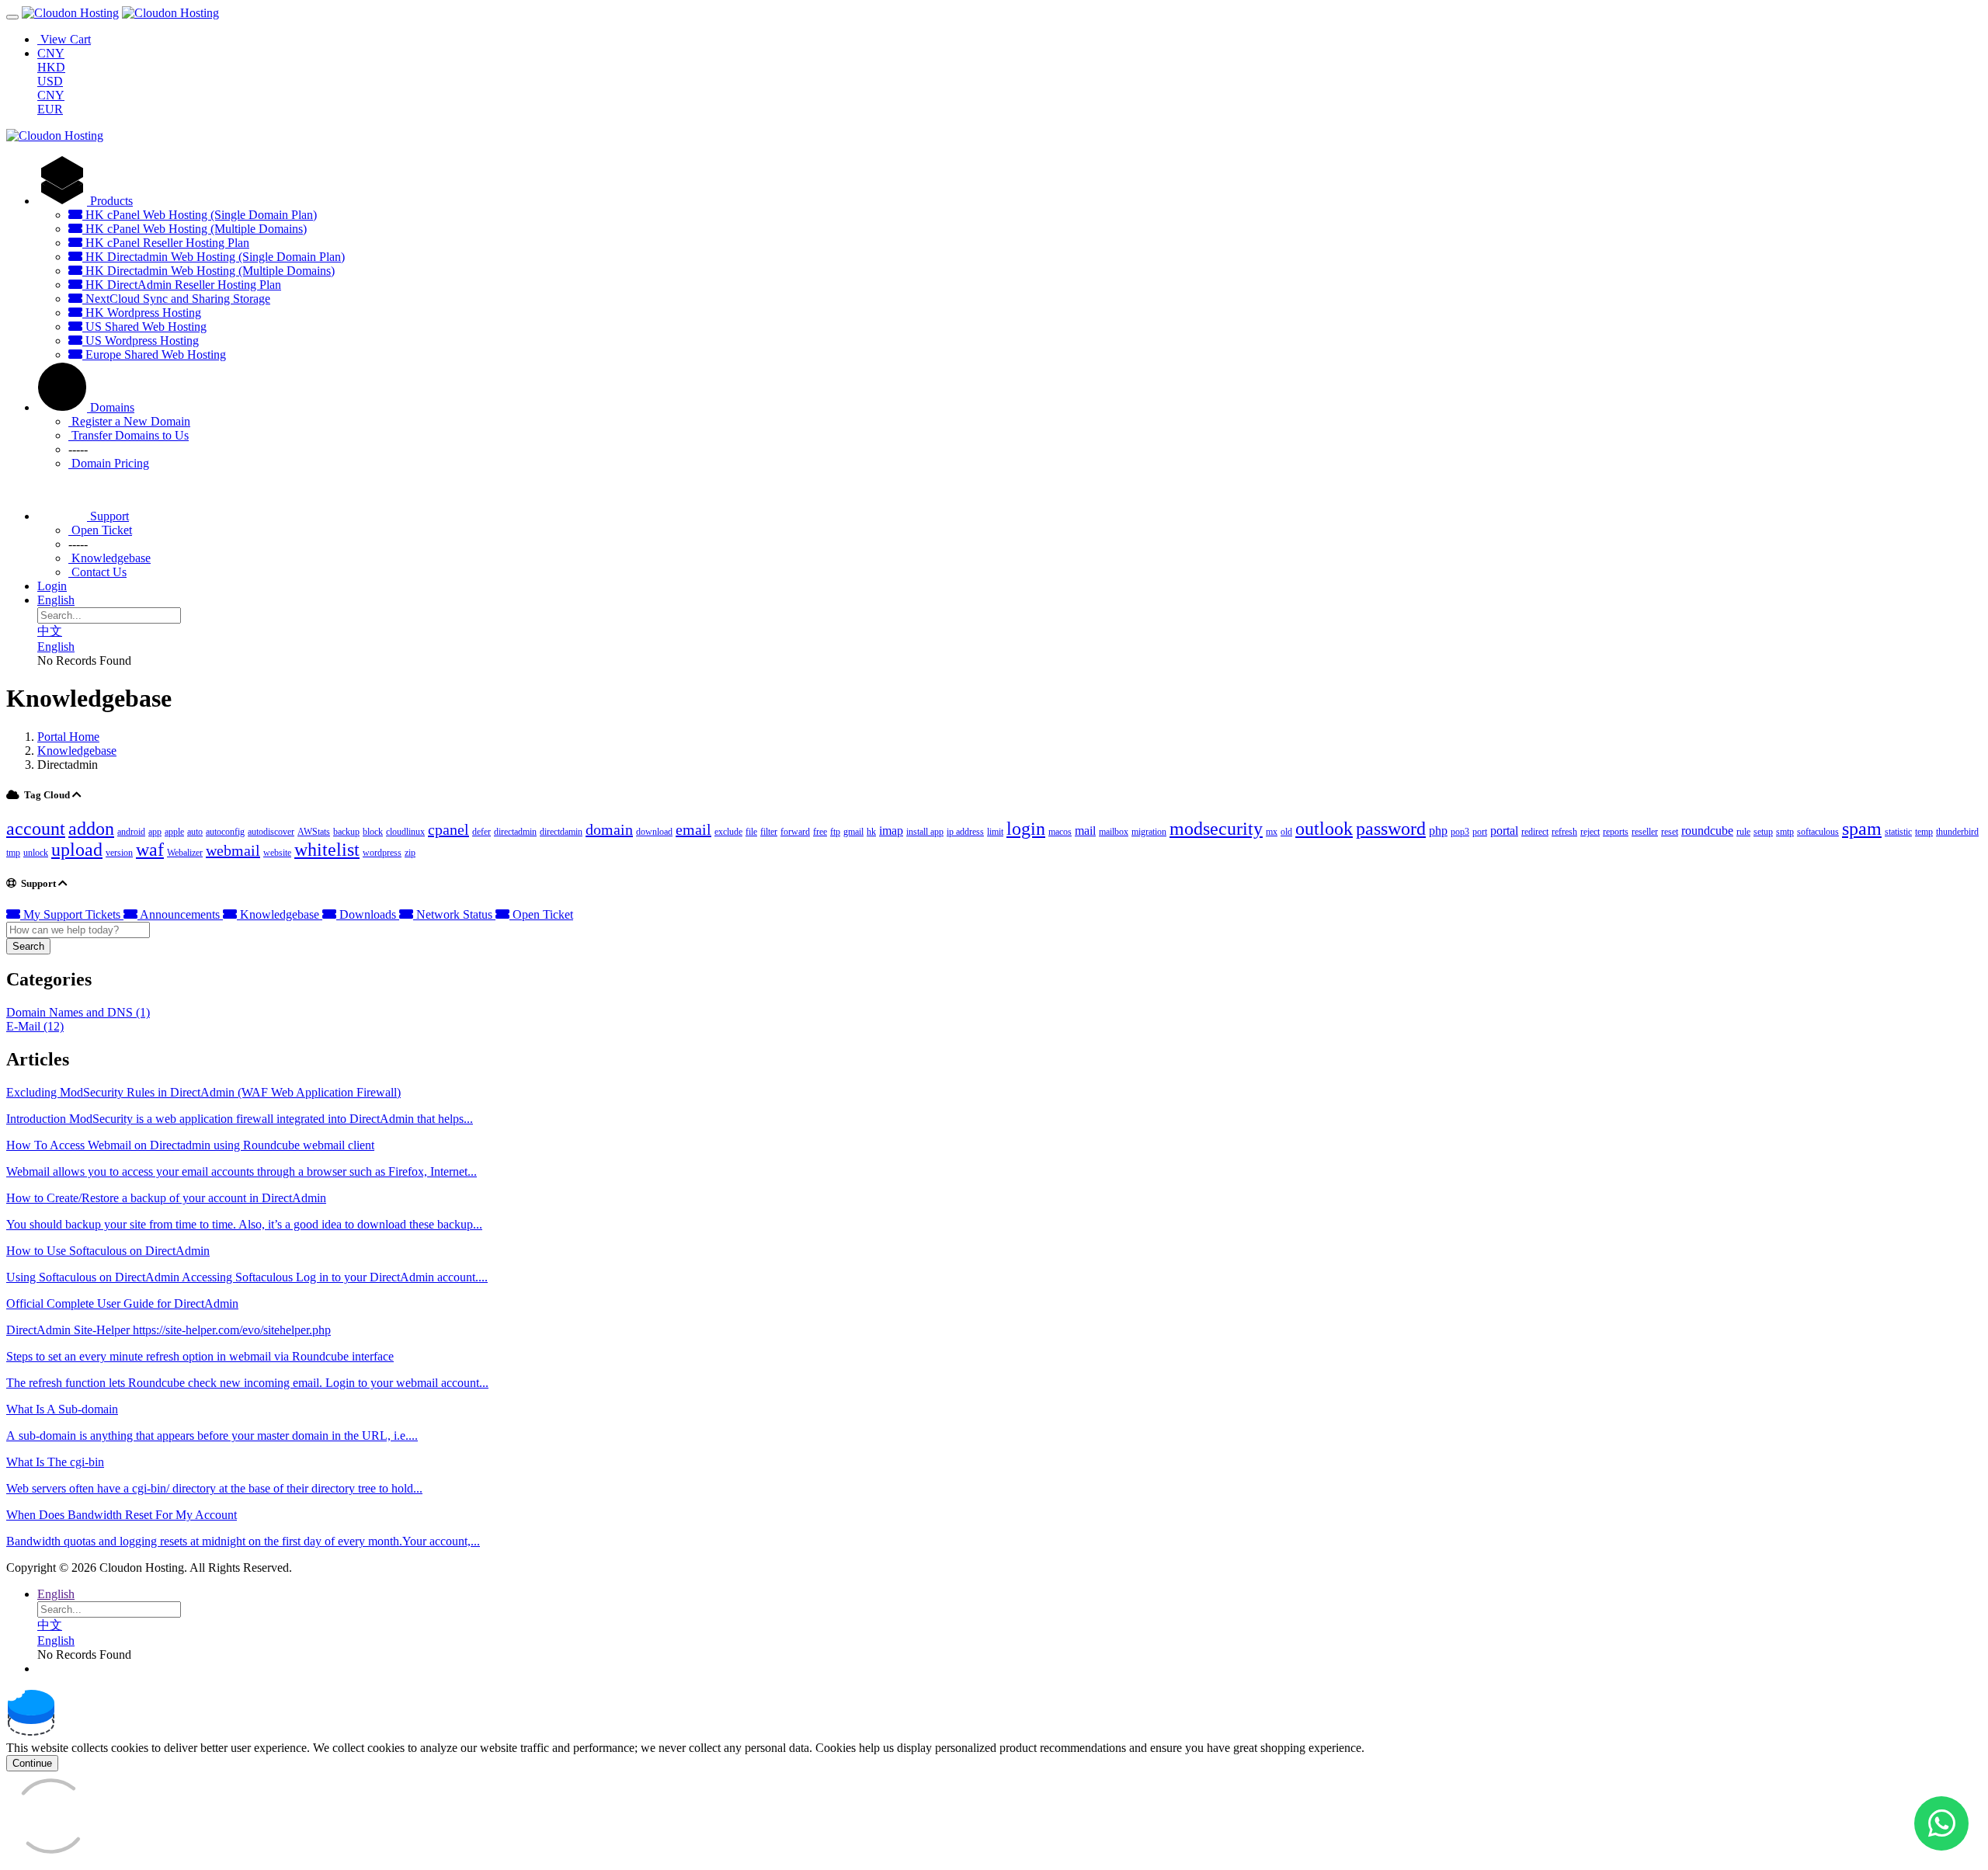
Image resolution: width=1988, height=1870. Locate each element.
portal (1504, 831)
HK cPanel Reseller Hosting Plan (166, 243)
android (131, 832)
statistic (1898, 832)
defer (481, 832)
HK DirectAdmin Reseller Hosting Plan (182, 285)
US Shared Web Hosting (144, 327)
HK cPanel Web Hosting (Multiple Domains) (195, 229)
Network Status (454, 914)
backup (346, 832)
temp (1924, 832)
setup (1763, 832)
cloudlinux (405, 832)
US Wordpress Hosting (141, 341)
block (373, 832)
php (1438, 831)
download (654, 832)
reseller (1645, 832)
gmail (853, 832)
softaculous (1818, 832)
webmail (233, 850)
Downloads (368, 914)
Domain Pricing (109, 463)
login (1026, 829)
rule (1743, 832)
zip (410, 853)
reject (1590, 832)
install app (925, 832)
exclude (728, 832)
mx (1272, 832)
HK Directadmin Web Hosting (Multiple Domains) (209, 271)
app (155, 832)
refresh (1564, 832)
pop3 (1460, 832)
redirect (1535, 832)
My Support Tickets (72, 914)
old (1286, 832)
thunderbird (1957, 832)
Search (28, 946)
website (277, 853)
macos (1060, 832)
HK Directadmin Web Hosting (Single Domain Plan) (214, 257)
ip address (965, 832)
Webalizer (185, 853)
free (820, 832)
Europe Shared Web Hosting (154, 355)
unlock (36, 853)
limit (995, 832)
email (693, 829)
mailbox (1114, 832)
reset (1670, 832)
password (1391, 829)
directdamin (561, 832)
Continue (32, 1763)
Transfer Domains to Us (129, 435)
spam (1862, 829)
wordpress (382, 853)
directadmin (515, 832)
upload (77, 850)
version (119, 853)
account (36, 829)
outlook (1324, 829)
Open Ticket (100, 530)
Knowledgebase (109, 558)
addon (91, 829)
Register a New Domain (129, 421)
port (1480, 832)
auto (195, 832)
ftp (835, 832)
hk (871, 832)
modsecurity (1216, 829)
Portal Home (68, 737)
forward (795, 832)
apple (174, 832)
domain (609, 829)
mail (1085, 831)
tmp (13, 853)
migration (1149, 832)
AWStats (314, 832)
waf (150, 850)
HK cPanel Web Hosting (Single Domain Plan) (200, 215)
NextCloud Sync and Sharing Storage (176, 299)
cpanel (448, 829)
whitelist (327, 850)
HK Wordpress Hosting (142, 313)
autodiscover (271, 832)
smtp (1785, 832)
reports (1616, 832)
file (751, 832)
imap (891, 831)
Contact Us (97, 572)
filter (769, 832)
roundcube (1707, 831)
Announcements (180, 914)
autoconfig (225, 832)
